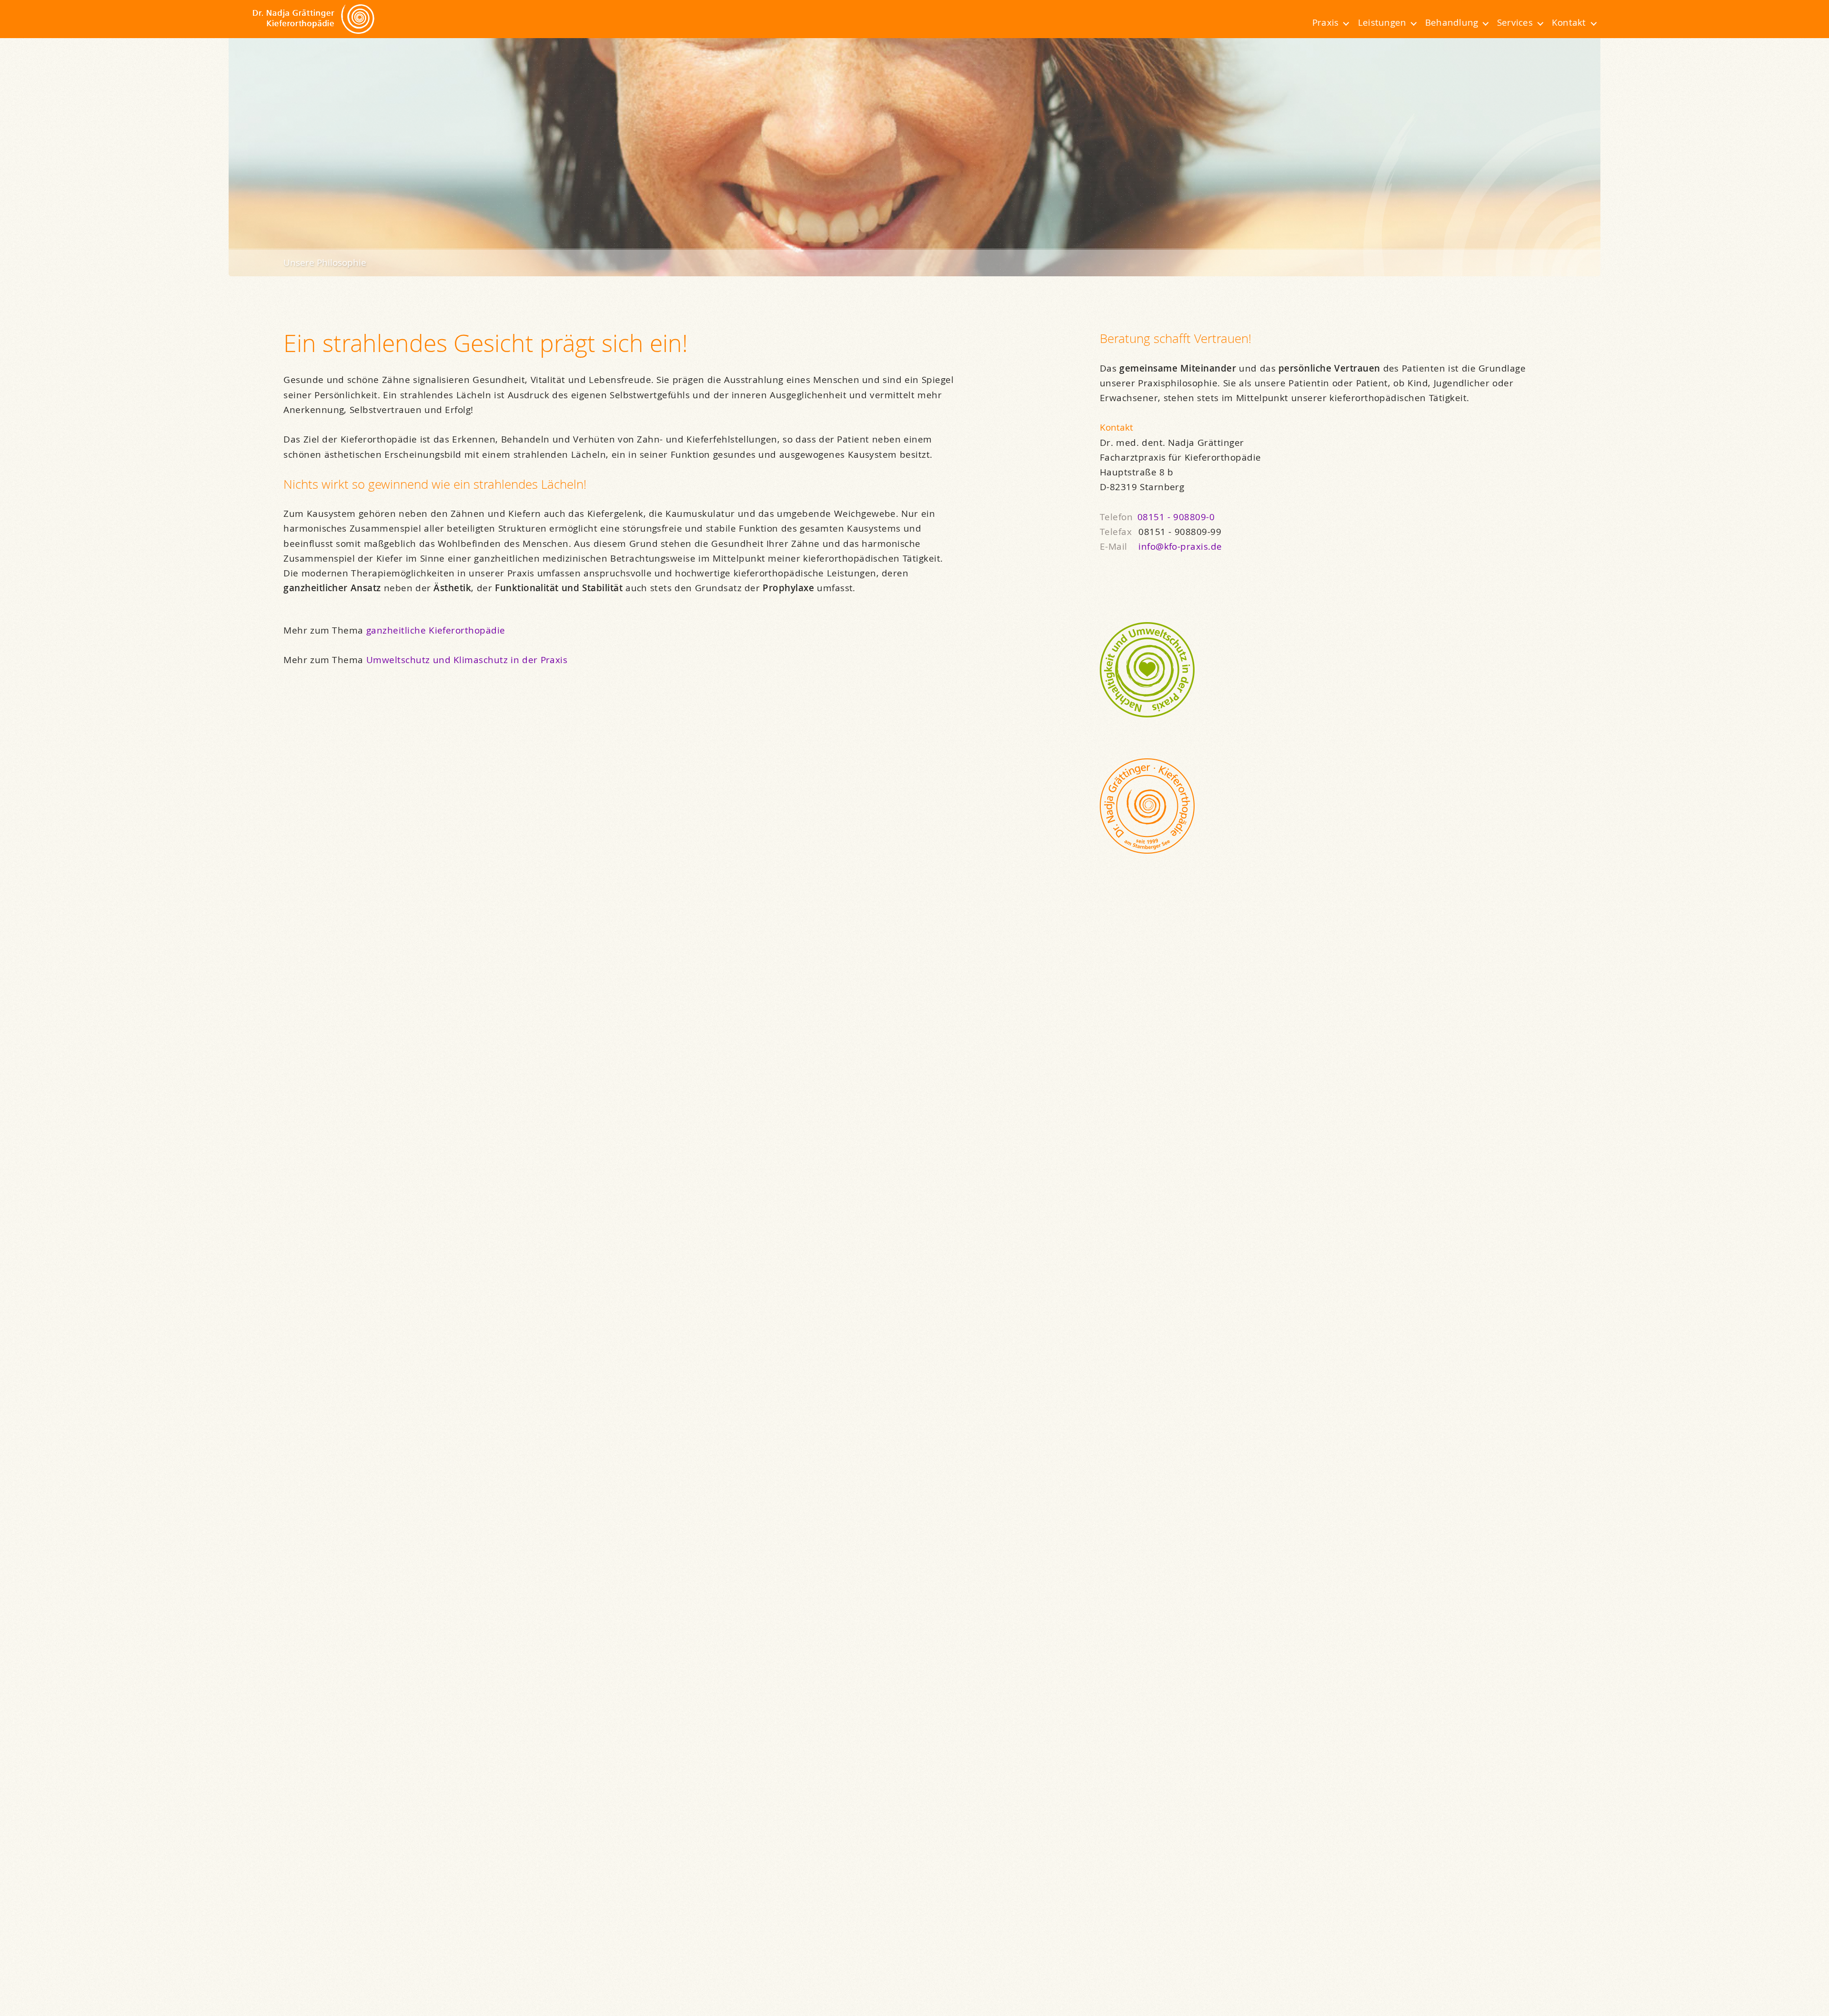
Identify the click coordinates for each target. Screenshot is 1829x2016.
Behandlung (1452, 22)
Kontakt (1569, 22)
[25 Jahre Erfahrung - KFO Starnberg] (1323, 806)
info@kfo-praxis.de (1180, 546)
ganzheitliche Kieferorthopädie (436, 630)
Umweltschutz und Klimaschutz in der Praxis (467, 660)
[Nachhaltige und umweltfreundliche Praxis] (1323, 670)
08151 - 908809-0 (1176, 517)
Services (1515, 22)
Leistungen (1382, 22)
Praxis (1325, 22)
